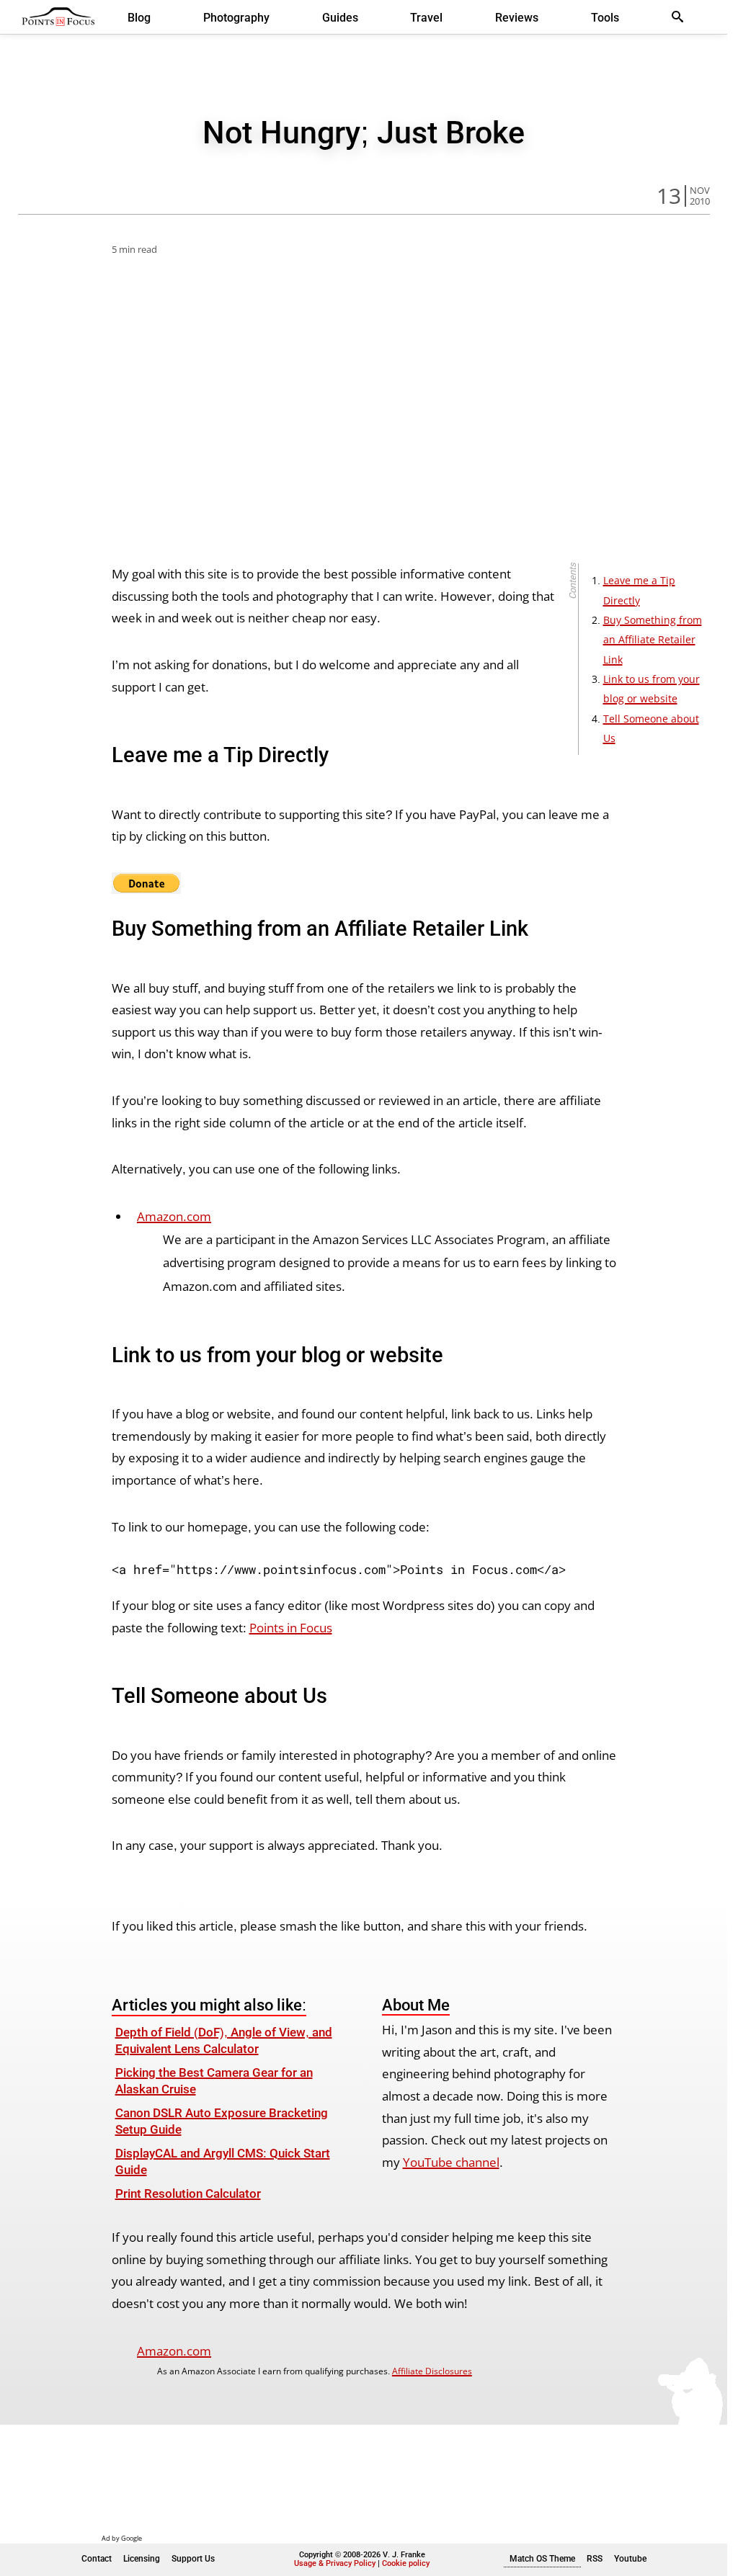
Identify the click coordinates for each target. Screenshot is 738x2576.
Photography (236, 18)
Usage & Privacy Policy (335, 2563)
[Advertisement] (364, 389)
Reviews (517, 18)
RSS (595, 2559)
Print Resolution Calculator (188, 2193)
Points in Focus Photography (60, 17)
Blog (139, 18)
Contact (97, 2559)
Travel (426, 18)
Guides (340, 18)
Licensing (142, 2559)
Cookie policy (406, 2563)
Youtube (630, 2559)
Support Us (193, 2559)
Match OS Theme (542, 2559)
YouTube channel (451, 2162)
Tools (605, 18)
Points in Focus (291, 1628)
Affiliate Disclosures (432, 2371)
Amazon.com (174, 1216)
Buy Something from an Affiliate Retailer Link (653, 640)
